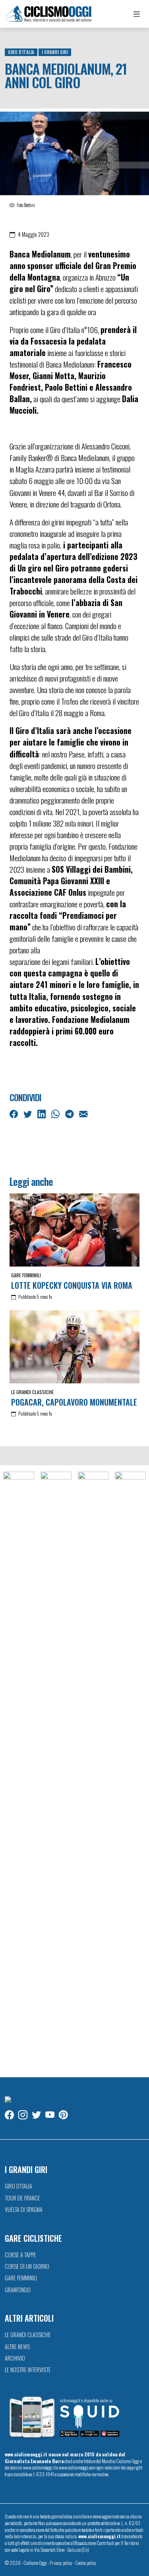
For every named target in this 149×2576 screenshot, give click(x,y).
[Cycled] (93, 1770)
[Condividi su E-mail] (84, 1113)
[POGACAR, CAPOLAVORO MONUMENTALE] (74, 1347)
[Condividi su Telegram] (70, 1113)
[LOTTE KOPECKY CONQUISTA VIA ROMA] (74, 1230)
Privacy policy (61, 2563)
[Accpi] (19, 1770)
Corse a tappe (20, 2255)
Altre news (17, 2346)
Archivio (15, 2358)
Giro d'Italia (21, 52)
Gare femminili (26, 1275)
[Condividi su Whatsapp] (56, 1113)
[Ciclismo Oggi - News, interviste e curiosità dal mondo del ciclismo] (48, 14)
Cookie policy (86, 2563)
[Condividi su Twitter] (29, 1113)
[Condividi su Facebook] (15, 1113)
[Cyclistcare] (56, 1770)
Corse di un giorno (27, 2266)
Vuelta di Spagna (24, 2209)
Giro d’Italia (18, 2186)
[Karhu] (130, 1770)
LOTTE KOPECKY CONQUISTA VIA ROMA (72, 1285)
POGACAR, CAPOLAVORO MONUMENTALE (74, 1402)
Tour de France (22, 2198)
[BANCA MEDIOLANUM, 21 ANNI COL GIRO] (74, 153)
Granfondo (18, 2290)
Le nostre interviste (28, 2370)
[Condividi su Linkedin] (43, 1113)
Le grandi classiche (32, 1392)
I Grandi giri (55, 52)
